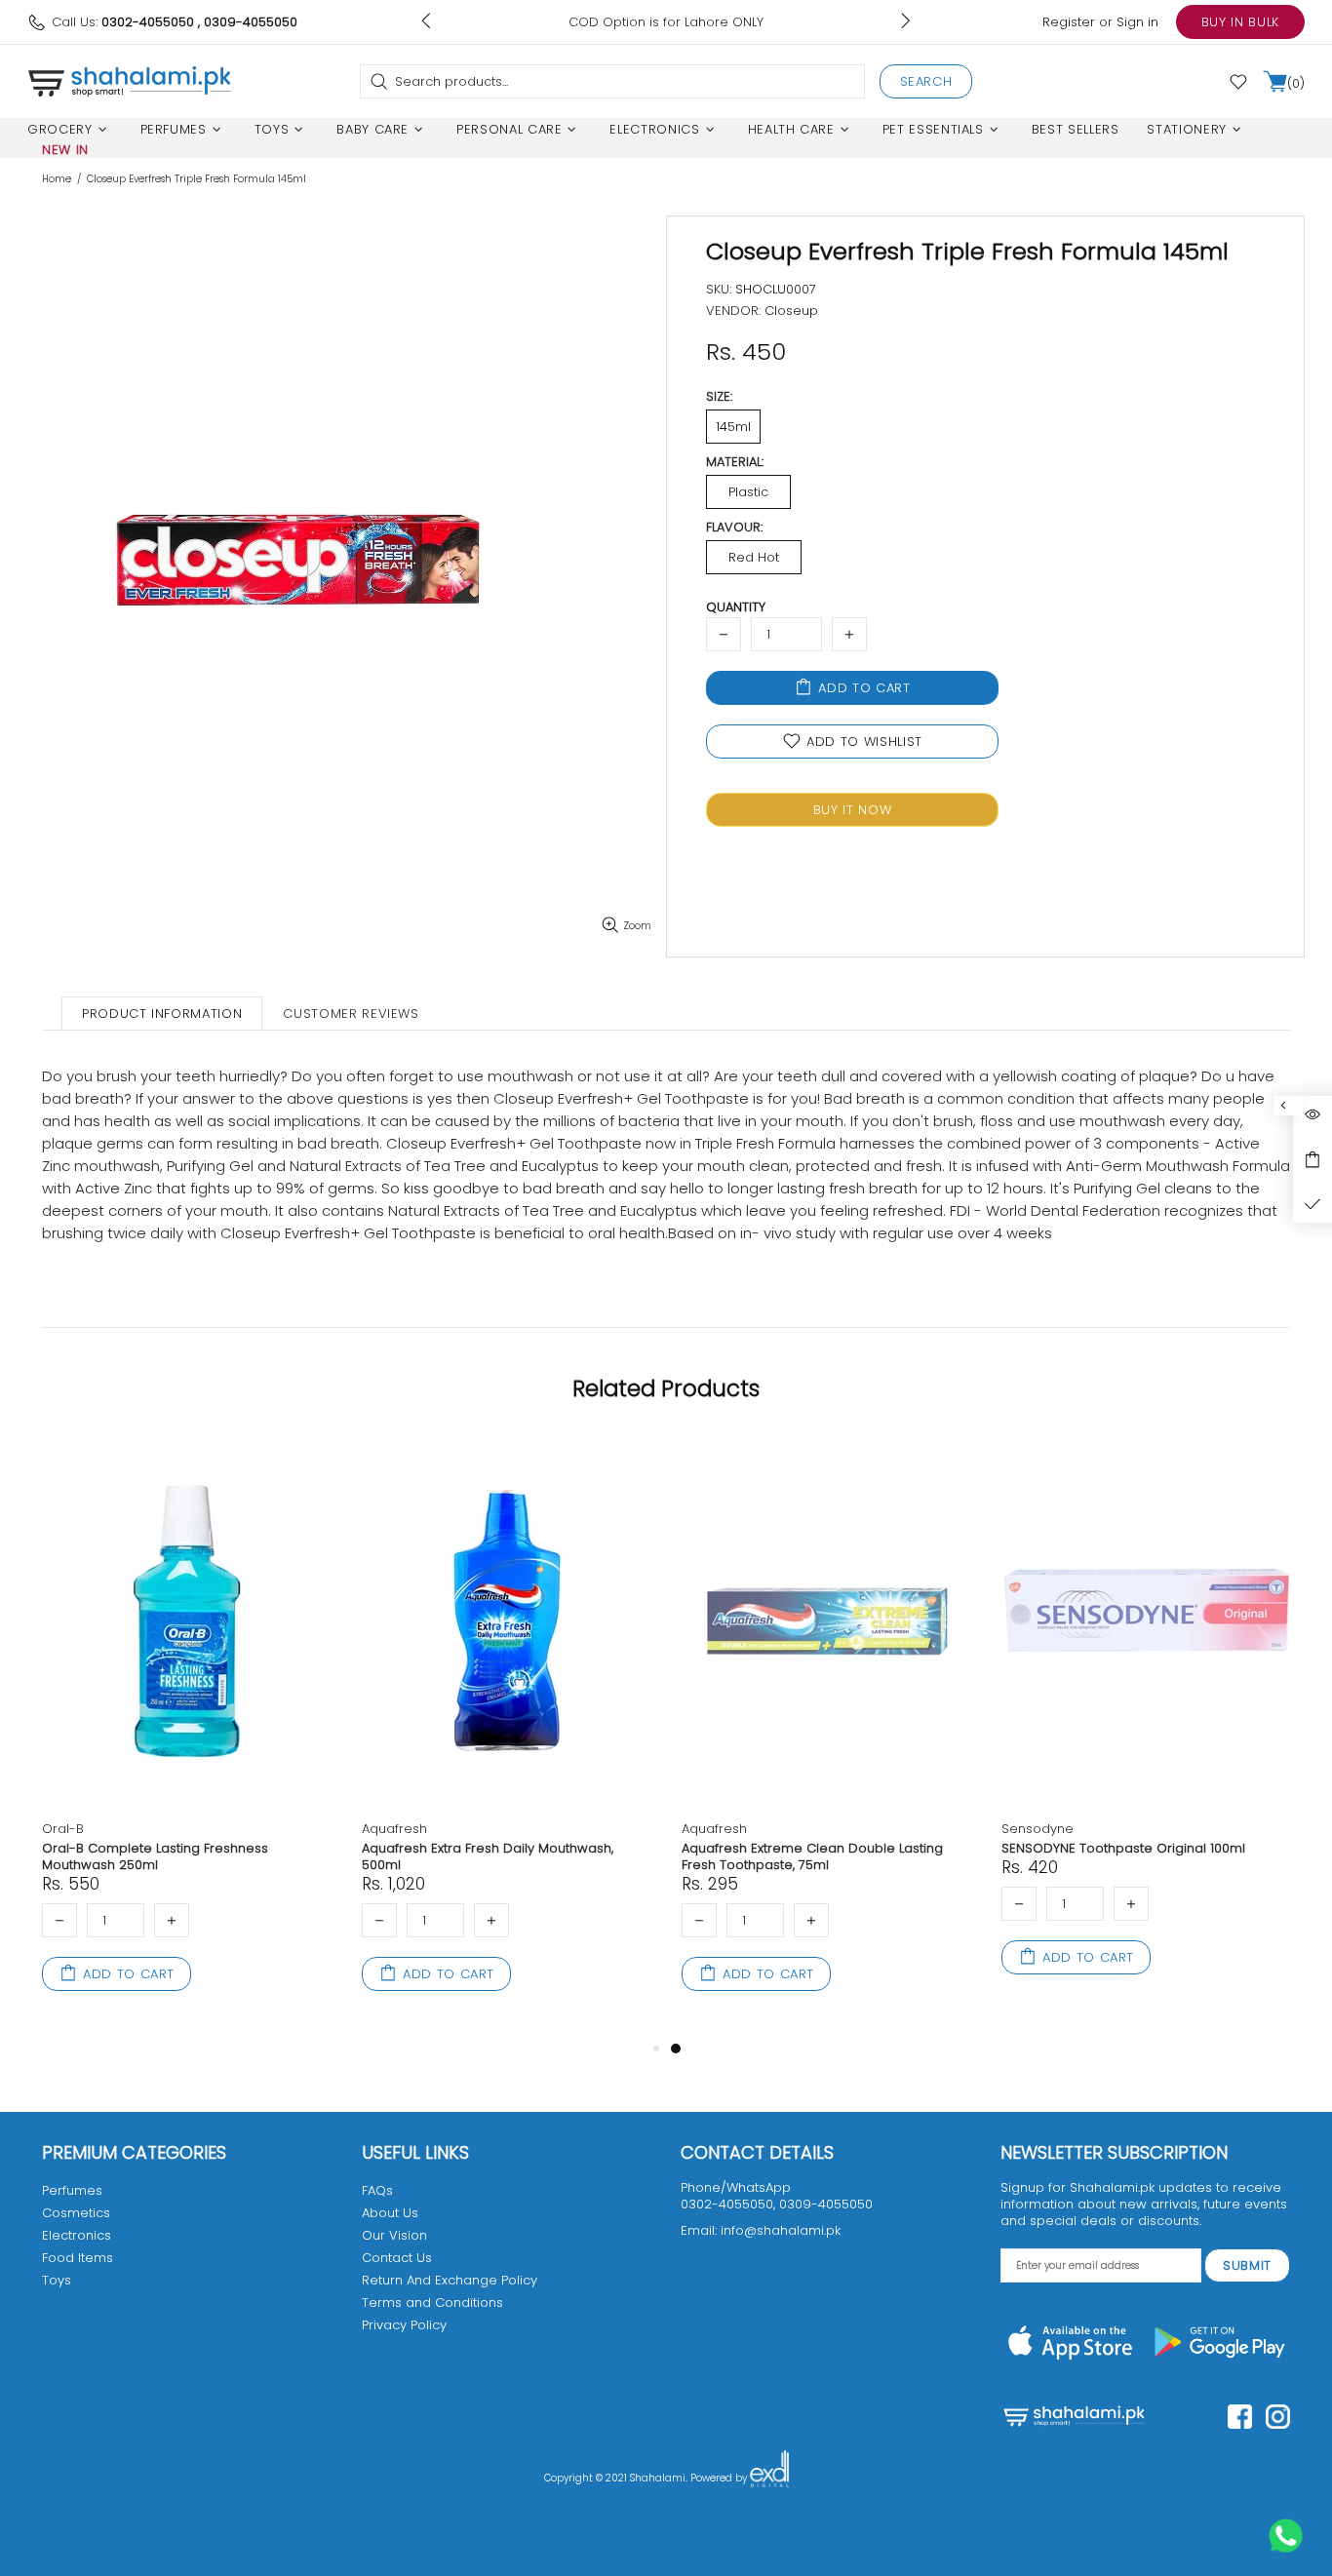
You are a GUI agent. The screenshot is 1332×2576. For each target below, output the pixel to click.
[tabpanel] (827, 1736)
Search (926, 81)
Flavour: (734, 527)
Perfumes (72, 2190)
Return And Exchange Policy (450, 2280)
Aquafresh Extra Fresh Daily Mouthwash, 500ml (488, 1856)
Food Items (78, 2258)
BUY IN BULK (1240, 22)
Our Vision (394, 2235)
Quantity (736, 607)
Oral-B (63, 1829)
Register (1069, 22)
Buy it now (853, 810)
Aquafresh (394, 1829)
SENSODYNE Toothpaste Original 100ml (1123, 1848)
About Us (390, 2213)
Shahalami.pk (130, 81)
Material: (735, 462)
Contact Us (397, 2258)
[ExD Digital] (769, 2478)
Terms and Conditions (432, 2303)
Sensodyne (1038, 1829)
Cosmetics (76, 2213)
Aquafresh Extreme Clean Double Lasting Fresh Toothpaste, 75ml (812, 1856)
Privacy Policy (404, 2325)
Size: (719, 396)
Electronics (77, 2235)
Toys (57, 2280)
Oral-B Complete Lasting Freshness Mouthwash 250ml (155, 1856)
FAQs (377, 2190)
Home (57, 179)
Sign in (1137, 22)
